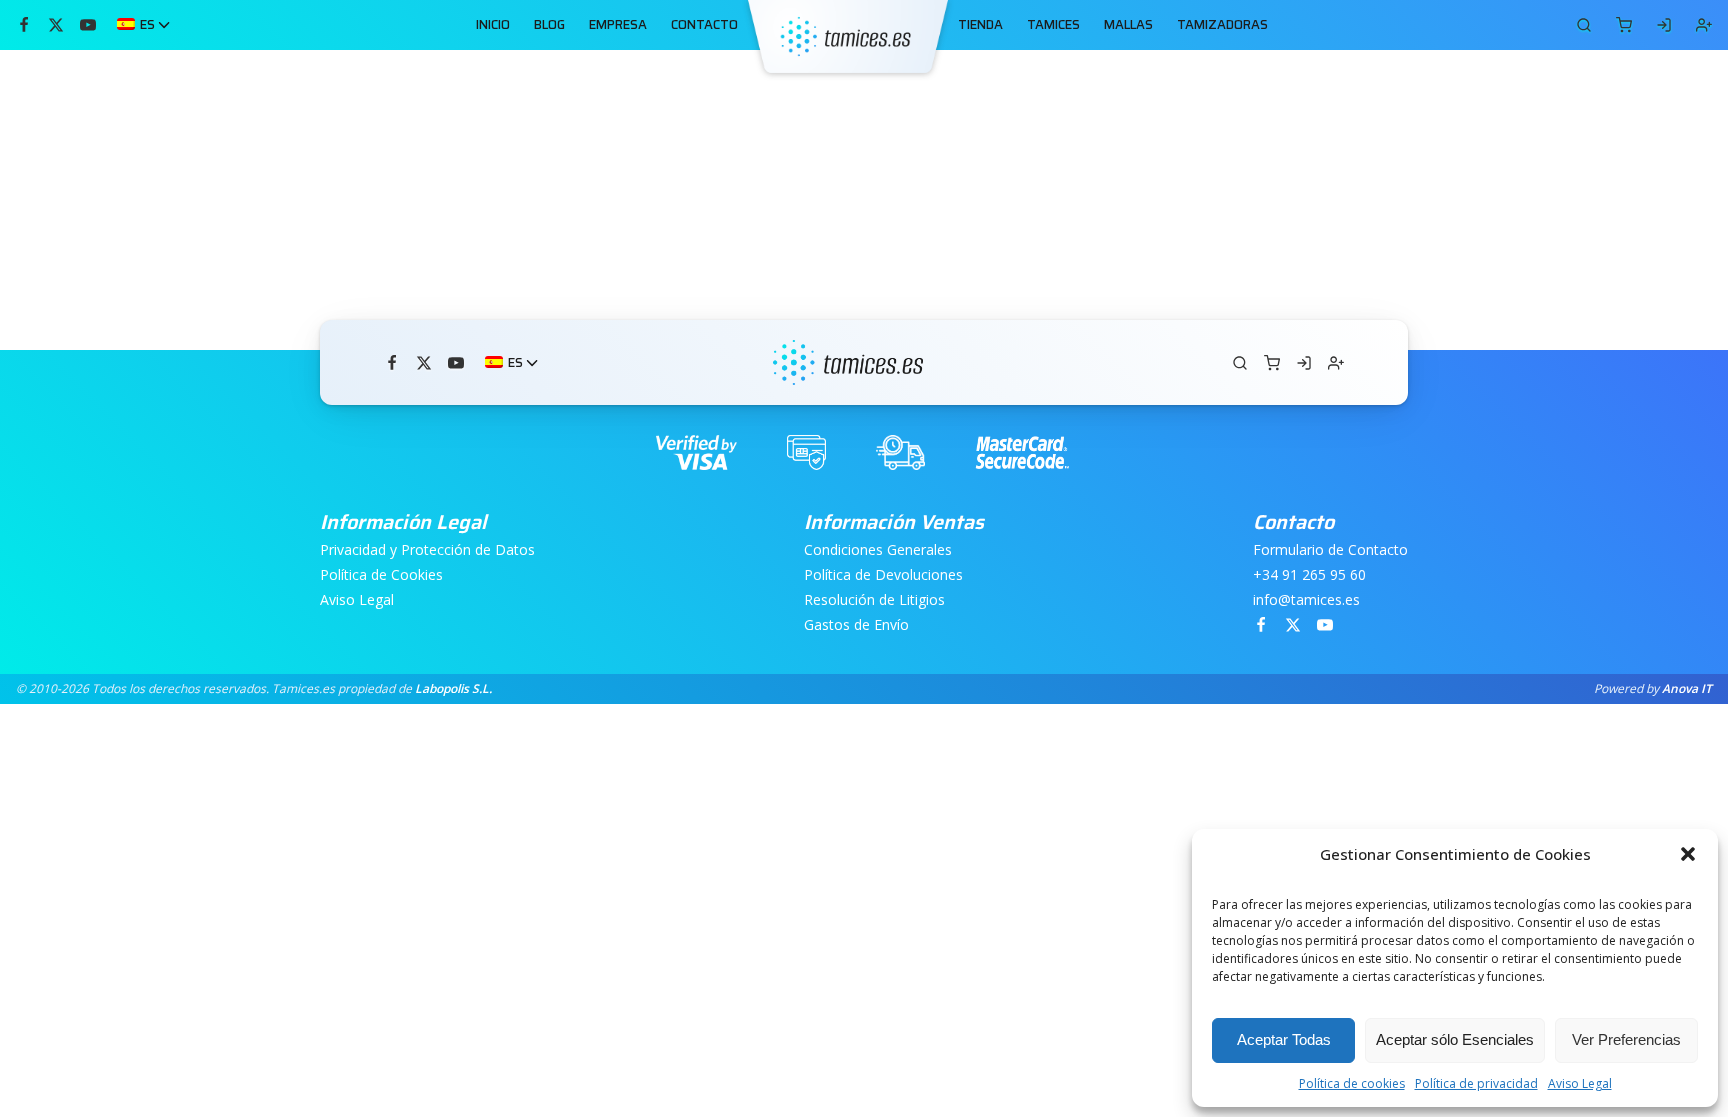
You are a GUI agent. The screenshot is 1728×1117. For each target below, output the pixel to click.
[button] (1688, 854)
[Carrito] (1584, 25)
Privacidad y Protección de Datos (427, 550)
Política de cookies (1352, 1083)
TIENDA (980, 25)
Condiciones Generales (878, 550)
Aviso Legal (1580, 1083)
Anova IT (1687, 688)
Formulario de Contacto (1330, 550)
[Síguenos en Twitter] (56, 25)
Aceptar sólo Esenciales (1455, 1039)
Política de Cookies (381, 575)
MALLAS (1128, 25)
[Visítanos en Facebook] (24, 25)
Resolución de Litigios (874, 600)
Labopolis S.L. (453, 688)
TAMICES (1053, 25)
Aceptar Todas (1284, 1039)
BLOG (549, 25)
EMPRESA (618, 25)
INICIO (493, 25)
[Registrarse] (1704, 25)
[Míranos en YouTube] (88, 25)
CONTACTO (704, 25)
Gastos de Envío (856, 625)
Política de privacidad (1476, 1083)
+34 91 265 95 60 (1309, 575)
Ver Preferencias (1626, 1039)
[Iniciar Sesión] (1664, 25)
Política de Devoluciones (883, 575)
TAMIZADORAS (1222, 25)
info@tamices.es (1306, 600)
